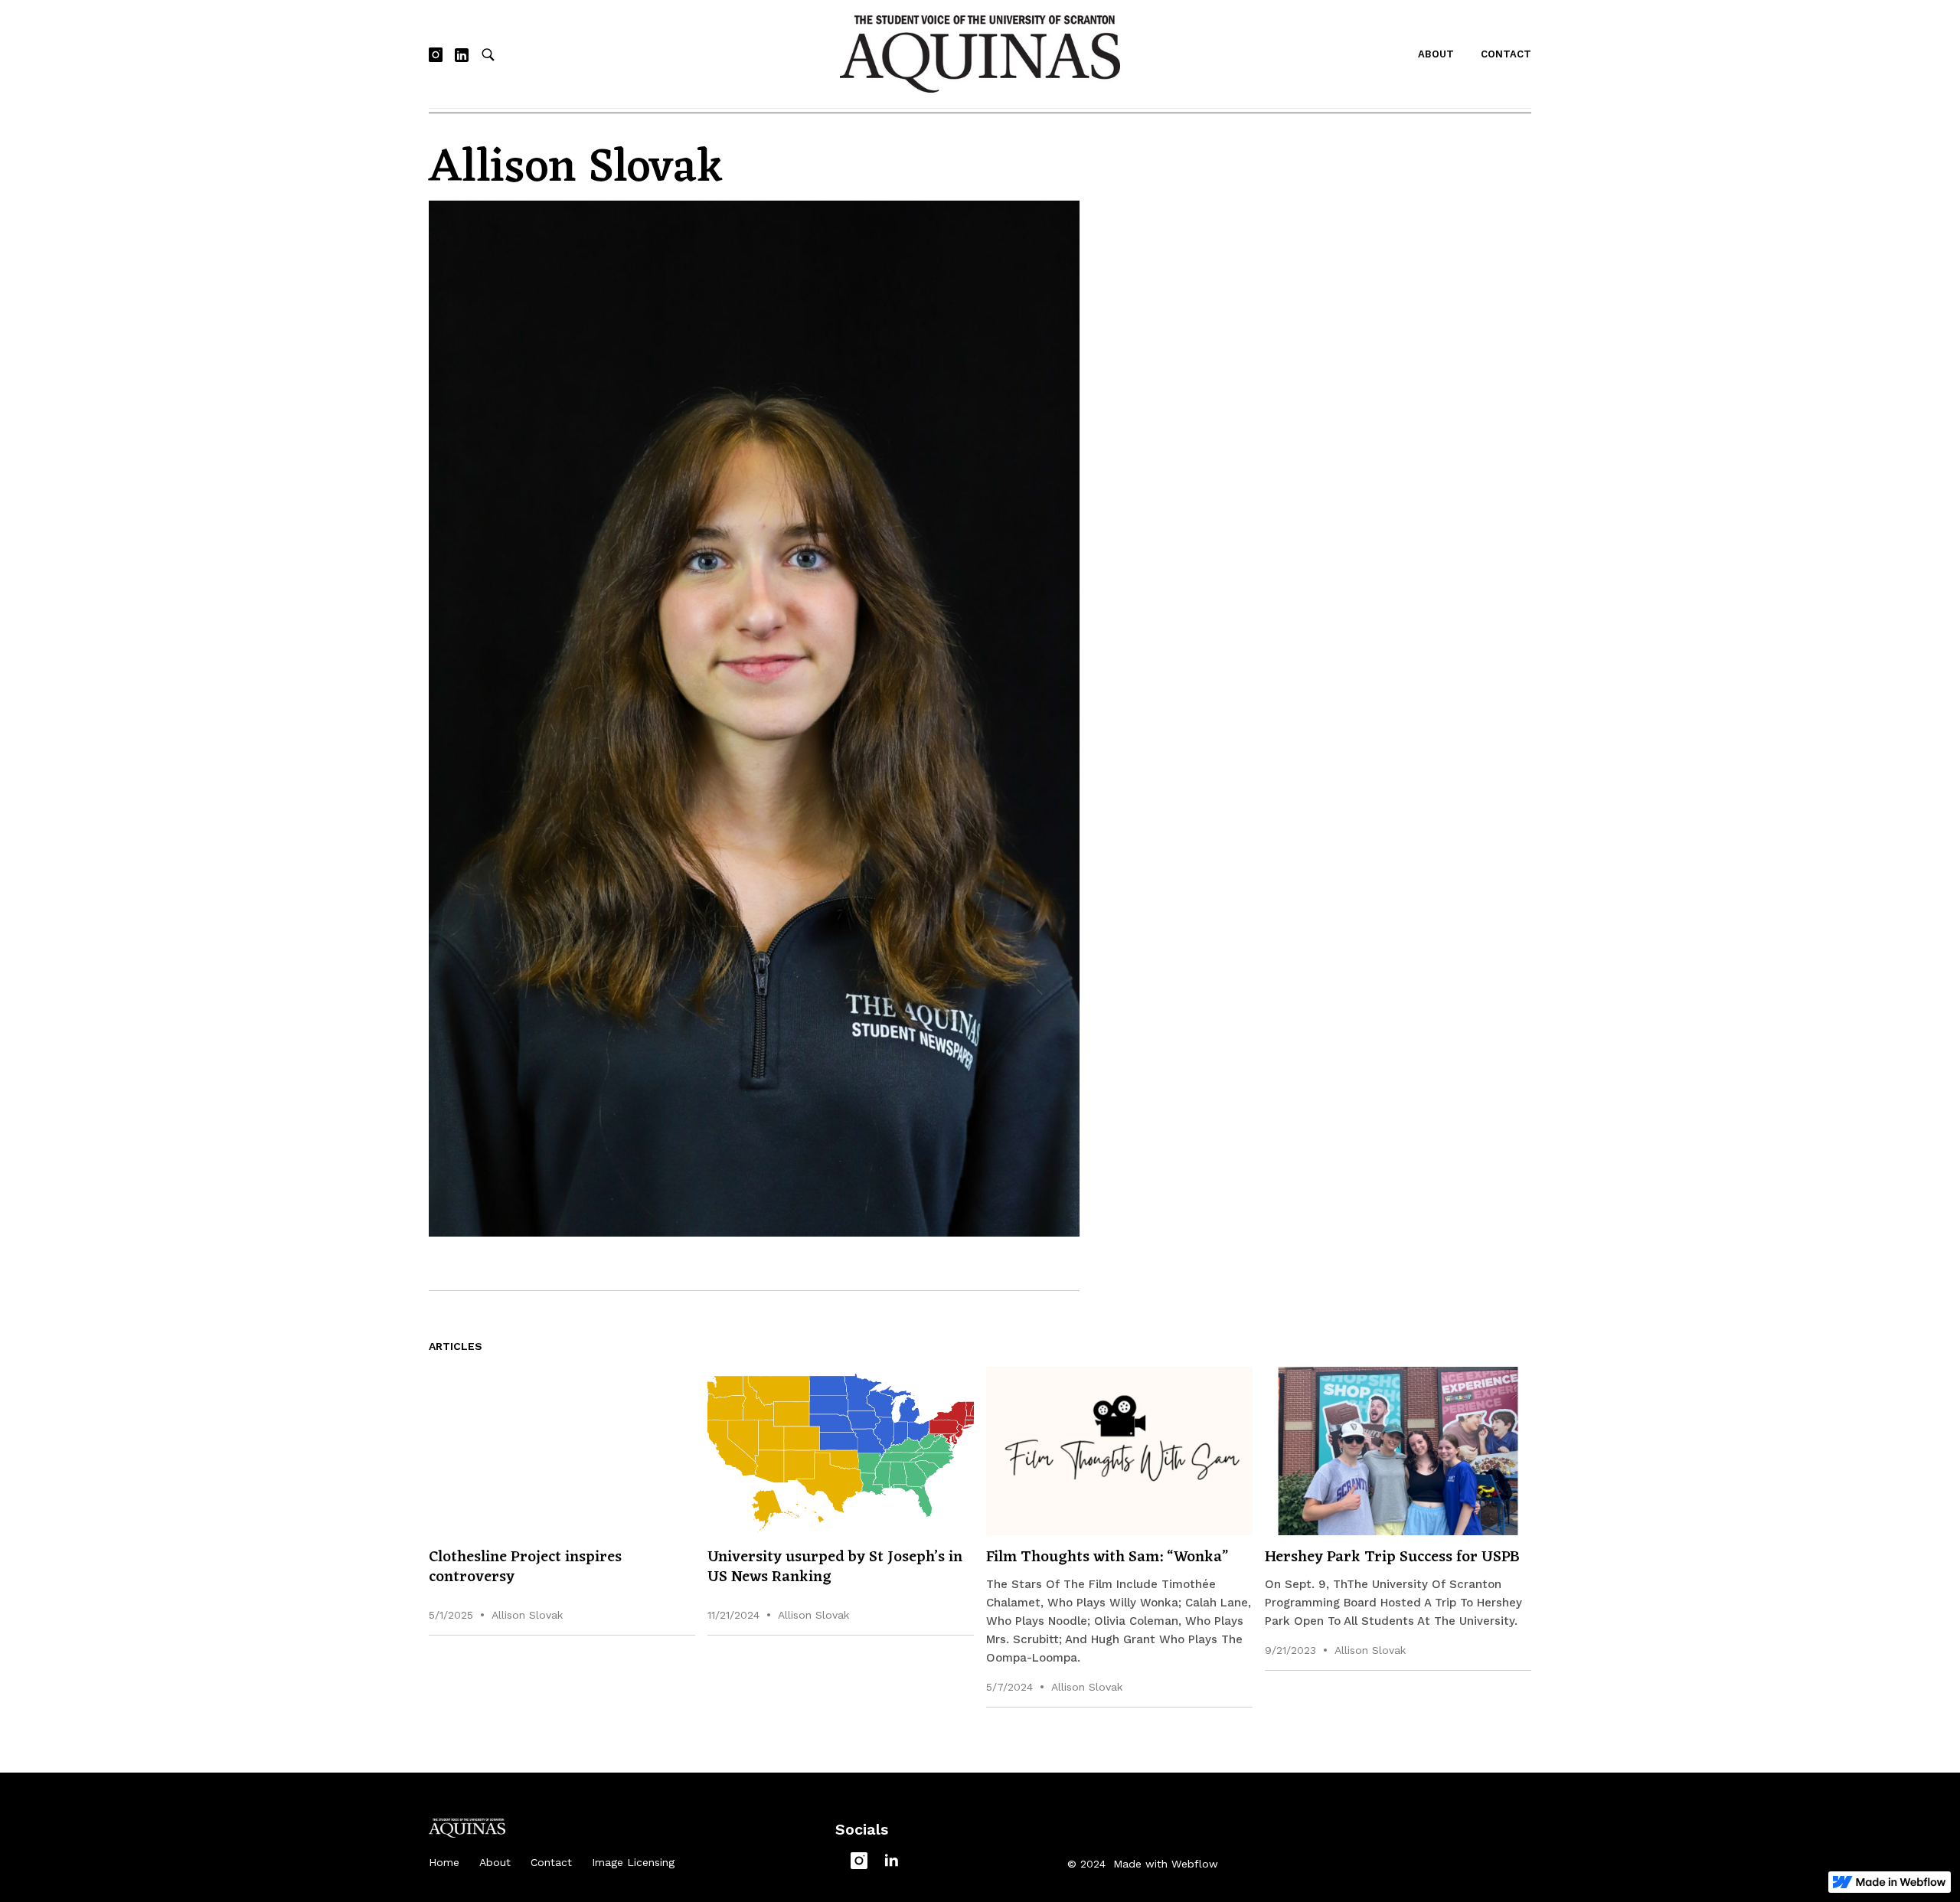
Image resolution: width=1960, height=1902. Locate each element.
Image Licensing (633, 1862)
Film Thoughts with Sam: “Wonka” (1111, 1557)
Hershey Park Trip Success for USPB (1392, 1557)
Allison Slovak (527, 1615)
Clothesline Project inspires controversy (525, 1567)
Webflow (1195, 1864)
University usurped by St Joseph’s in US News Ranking (835, 1567)
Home (444, 1862)
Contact (1506, 54)
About (1436, 54)
